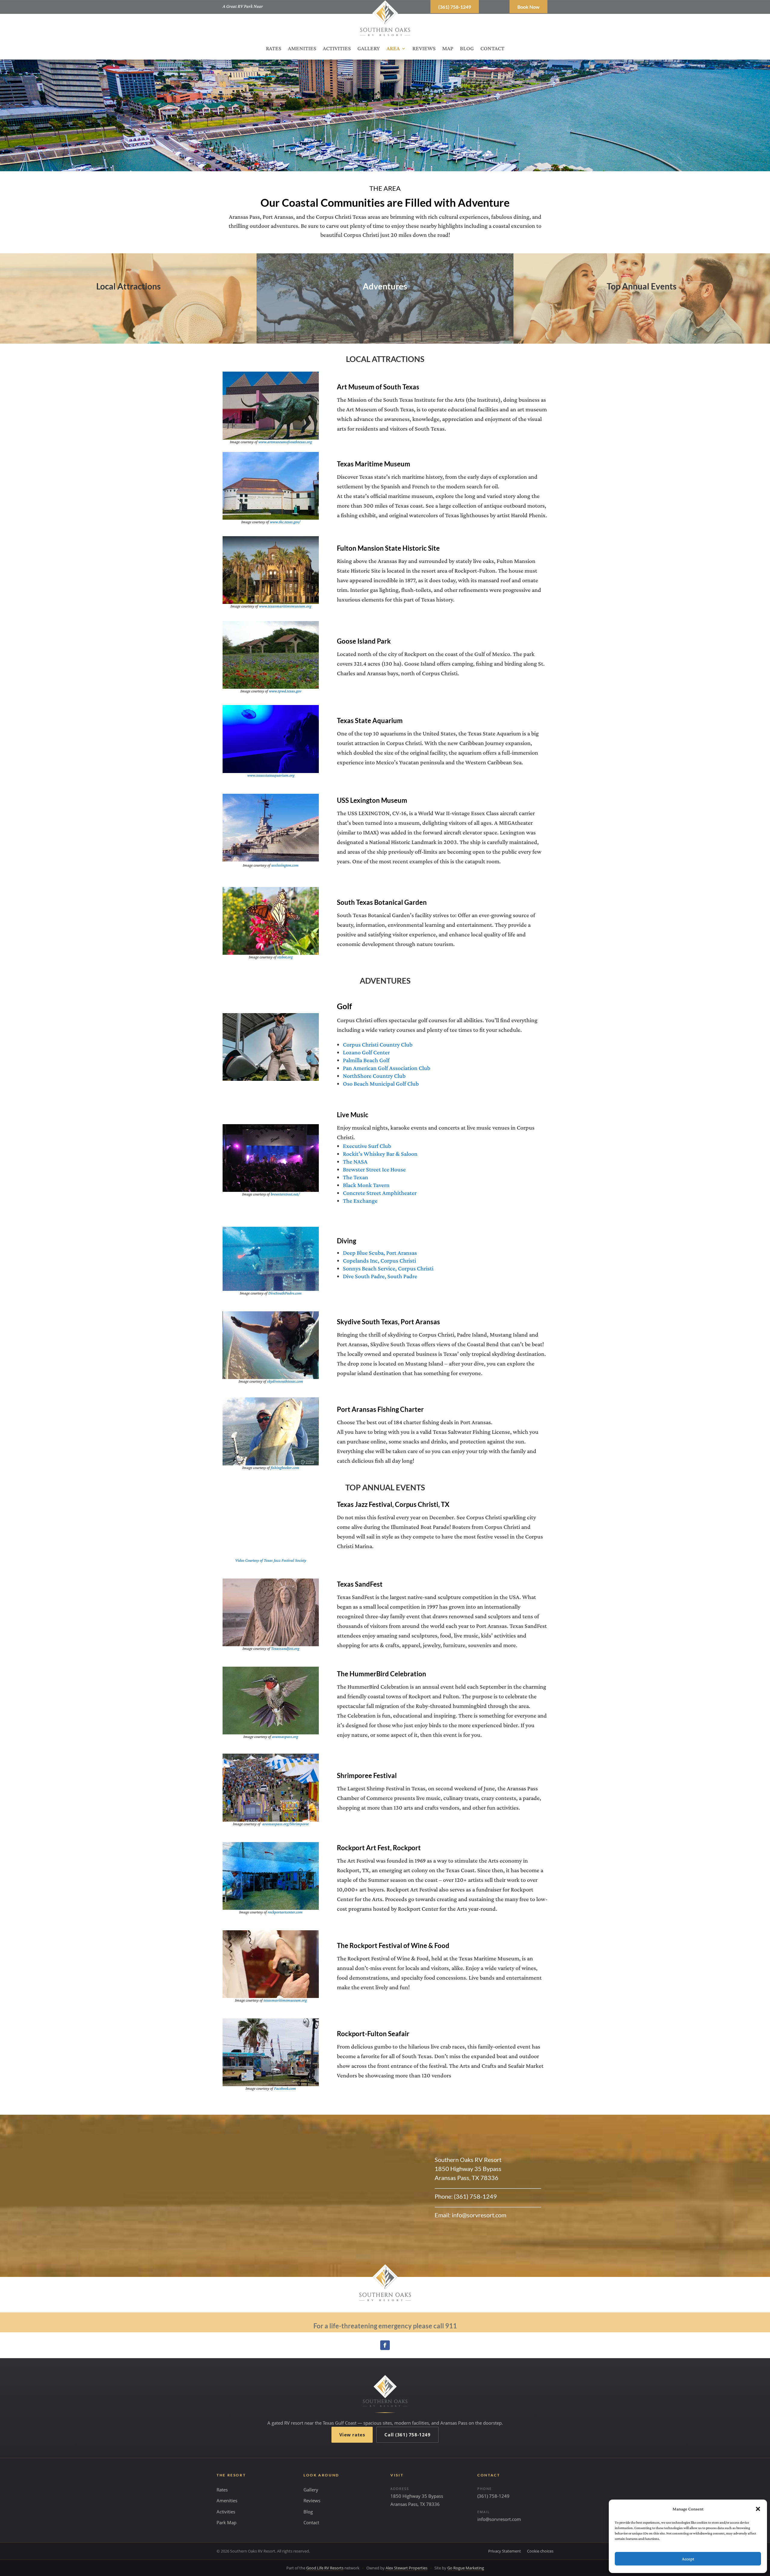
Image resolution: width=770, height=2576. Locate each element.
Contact (311, 2522)
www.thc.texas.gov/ (285, 522)
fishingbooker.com (285, 1467)
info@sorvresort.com (499, 2519)
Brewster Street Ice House (374, 1169)
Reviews (312, 2500)
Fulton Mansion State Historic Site (388, 548)
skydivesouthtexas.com (285, 1381)
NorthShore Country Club (374, 1076)
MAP (448, 49)
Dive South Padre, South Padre (380, 1276)
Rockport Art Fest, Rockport (379, 1848)
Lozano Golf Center (366, 1052)
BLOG (467, 49)
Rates (222, 2490)
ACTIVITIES (337, 49)
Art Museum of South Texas (378, 387)
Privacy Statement (505, 2551)
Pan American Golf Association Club (387, 1068)
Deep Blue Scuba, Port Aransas (380, 1253)
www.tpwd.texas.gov (285, 691)
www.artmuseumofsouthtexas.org (285, 442)
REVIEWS (424, 49)
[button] (758, 2509)
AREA (393, 49)
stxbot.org (285, 957)
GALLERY (369, 49)
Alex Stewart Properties (407, 2568)
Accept (688, 2559)
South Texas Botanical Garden (382, 902)
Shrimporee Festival (367, 1775)
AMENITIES (302, 49)
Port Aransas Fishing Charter (380, 1409)
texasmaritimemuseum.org (285, 2000)
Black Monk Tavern (366, 1185)
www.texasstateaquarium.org (271, 775)
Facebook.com (285, 2088)
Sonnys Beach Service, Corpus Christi (388, 1268)
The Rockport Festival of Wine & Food (393, 1945)
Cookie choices (540, 2551)
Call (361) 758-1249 (407, 2435)
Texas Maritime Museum (374, 464)
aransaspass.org (285, 1736)
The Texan (356, 1177)
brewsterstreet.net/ (285, 1194)
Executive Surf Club (367, 1146)
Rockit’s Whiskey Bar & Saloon (380, 1154)
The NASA (355, 1161)
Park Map (226, 2522)
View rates (352, 2435)
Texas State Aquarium (370, 721)
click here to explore (128, 317)
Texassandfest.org (285, 1648)
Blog (308, 2512)
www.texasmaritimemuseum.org (285, 606)
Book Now (528, 7)
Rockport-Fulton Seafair (373, 2034)
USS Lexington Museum (372, 800)
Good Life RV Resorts (325, 2568)
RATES (274, 49)
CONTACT (492, 49)
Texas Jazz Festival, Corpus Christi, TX (393, 1504)
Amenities (227, 2500)
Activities (226, 2512)
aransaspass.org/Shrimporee (285, 1824)
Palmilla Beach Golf (366, 1060)
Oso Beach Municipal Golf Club (381, 1084)
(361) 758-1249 (455, 7)
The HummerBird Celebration (382, 1674)
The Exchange (360, 1201)
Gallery (311, 2490)
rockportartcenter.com (285, 1912)
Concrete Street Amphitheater (380, 1193)
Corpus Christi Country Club (378, 1044)
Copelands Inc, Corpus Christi (379, 1260)
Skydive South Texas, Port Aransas (388, 1322)
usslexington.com (285, 865)
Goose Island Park (364, 641)
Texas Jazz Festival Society (285, 1560)
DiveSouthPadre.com (285, 1293)
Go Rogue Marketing (466, 2568)
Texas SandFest (360, 1584)
